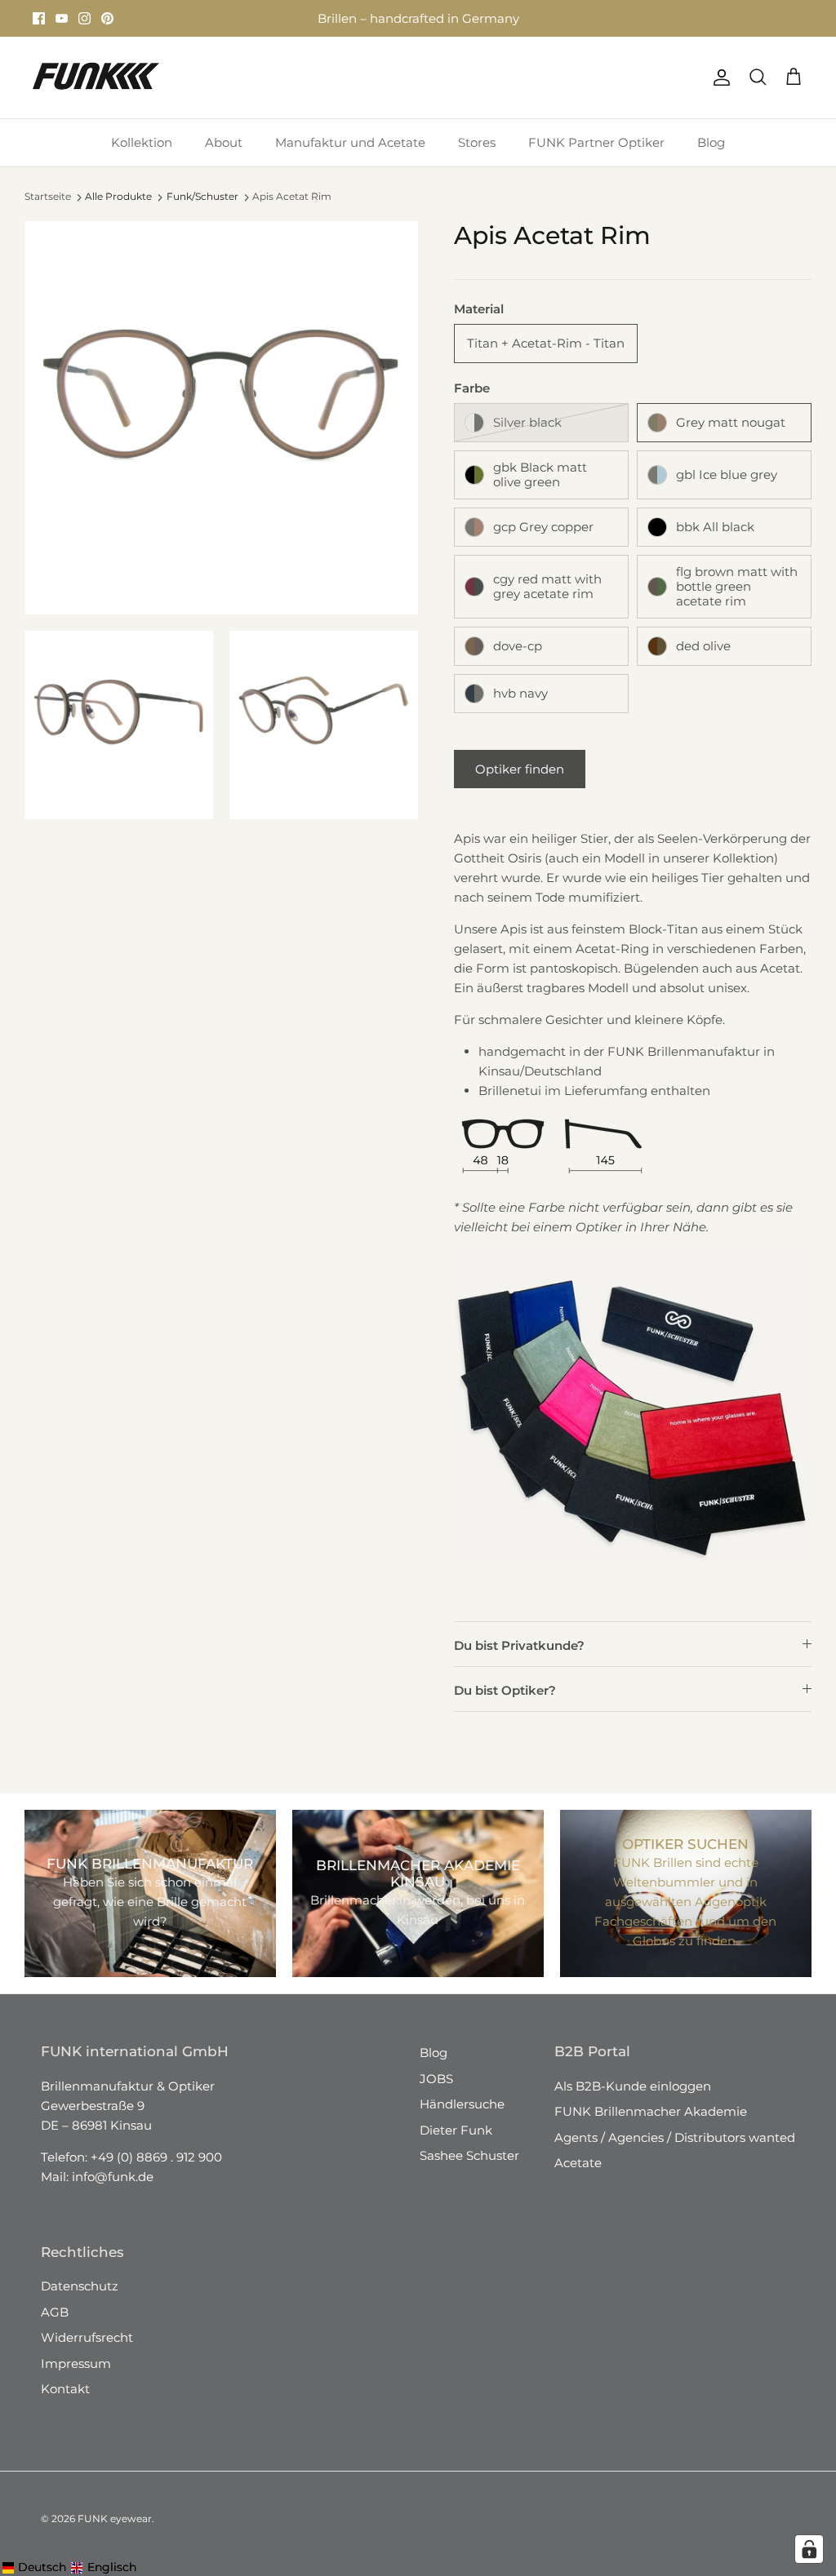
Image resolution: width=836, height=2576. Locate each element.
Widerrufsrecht (87, 2337)
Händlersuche (462, 2104)
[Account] (718, 78)
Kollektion (142, 142)
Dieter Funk (456, 2130)
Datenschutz (80, 2286)
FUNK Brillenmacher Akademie (651, 2111)
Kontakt (65, 2389)
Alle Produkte (118, 196)
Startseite (48, 197)
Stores (269, 21)
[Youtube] (62, 18)
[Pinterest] (107, 18)
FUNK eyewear (115, 2518)
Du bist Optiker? (505, 1690)
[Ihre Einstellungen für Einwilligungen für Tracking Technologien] (809, 2549)
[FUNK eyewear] (96, 78)
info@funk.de (113, 2177)
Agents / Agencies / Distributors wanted (675, 2137)
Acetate (578, 2163)
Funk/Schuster (202, 196)
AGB (55, 2312)
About (224, 142)
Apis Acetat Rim (292, 197)
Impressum (76, 2363)
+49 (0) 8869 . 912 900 (156, 2157)
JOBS (436, 2079)
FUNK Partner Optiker (596, 142)
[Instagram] (84, 18)
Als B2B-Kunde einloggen (633, 2086)
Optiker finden (520, 769)
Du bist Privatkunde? (519, 1645)
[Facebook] (39, 18)
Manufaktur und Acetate (350, 142)
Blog (711, 142)
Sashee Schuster (469, 2155)
